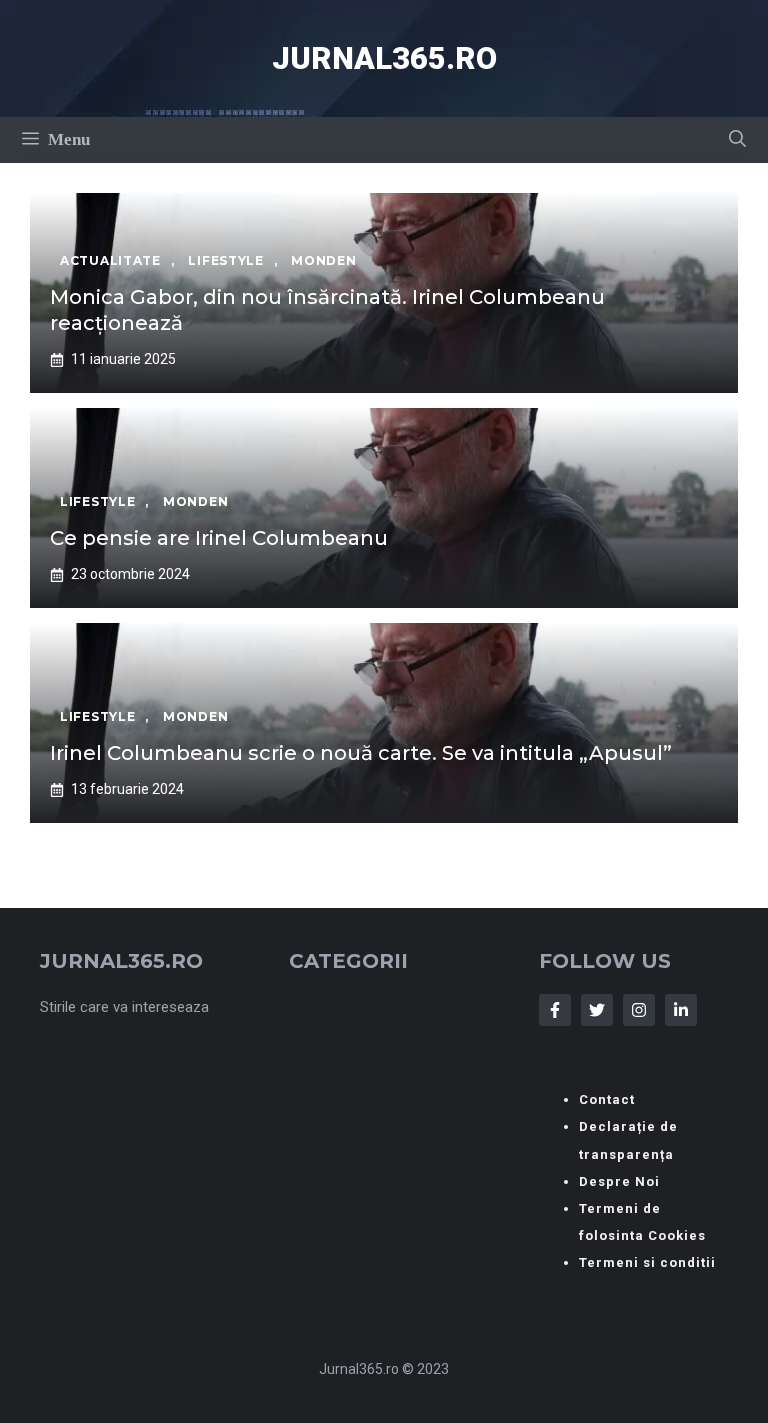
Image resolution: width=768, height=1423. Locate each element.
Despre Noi (619, 1181)
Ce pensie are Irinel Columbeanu (219, 538)
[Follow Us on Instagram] (639, 1010)
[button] (737, 140)
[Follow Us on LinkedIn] (681, 1010)
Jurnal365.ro (384, 58)
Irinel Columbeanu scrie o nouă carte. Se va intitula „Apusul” (361, 753)
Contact (607, 1099)
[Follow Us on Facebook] (555, 1010)
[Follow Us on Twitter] (597, 1010)
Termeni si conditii (647, 1262)
